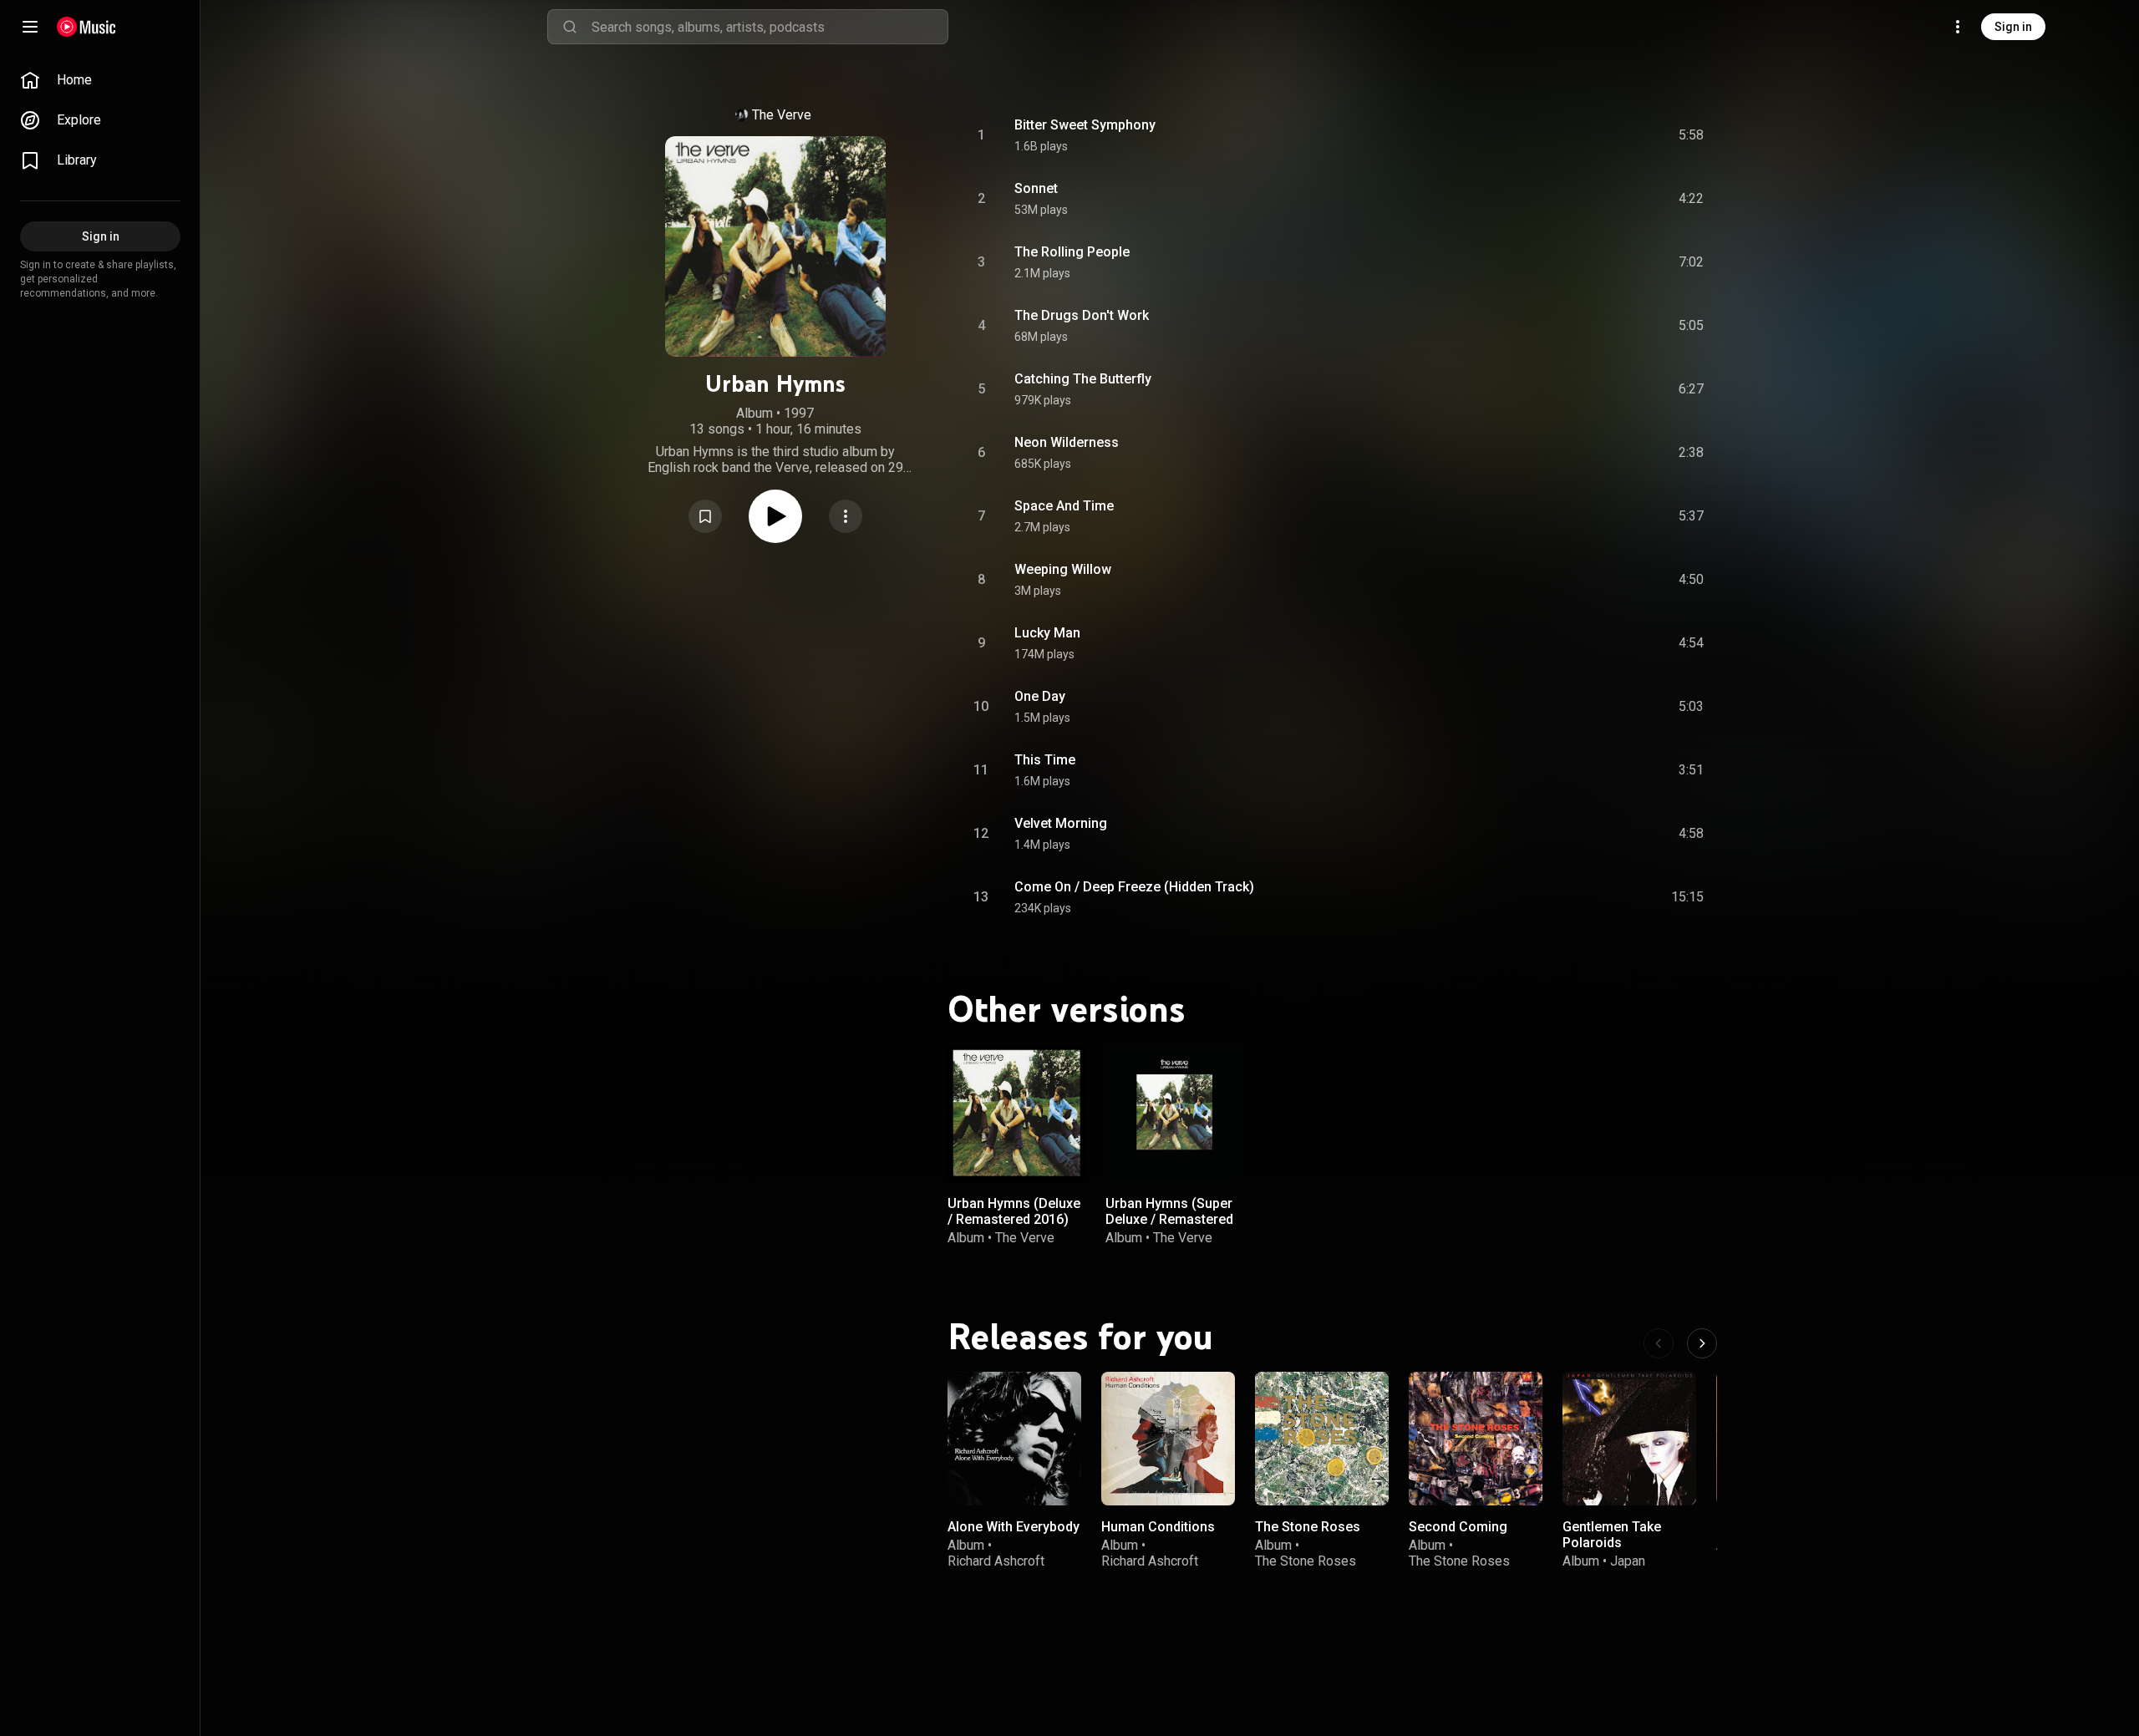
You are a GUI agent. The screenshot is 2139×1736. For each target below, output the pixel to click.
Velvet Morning (1061, 823)
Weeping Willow (1063, 569)
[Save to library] (705, 516)
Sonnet (1036, 188)
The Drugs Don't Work (1082, 315)
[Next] (1702, 1343)
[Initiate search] (570, 27)
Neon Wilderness (1067, 442)
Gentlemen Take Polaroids (1612, 1535)
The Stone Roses (1308, 1527)
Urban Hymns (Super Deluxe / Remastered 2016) (1169, 1219)
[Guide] (30, 27)
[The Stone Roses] (1322, 1439)
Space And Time (1064, 506)
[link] (100, 80)
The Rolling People (1072, 252)
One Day (1040, 696)
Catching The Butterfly (1083, 379)
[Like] (1565, 135)
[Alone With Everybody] (1014, 1439)
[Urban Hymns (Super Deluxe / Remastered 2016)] (1174, 1113)
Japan (1628, 1561)
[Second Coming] (1476, 1439)
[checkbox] (1692, 135)
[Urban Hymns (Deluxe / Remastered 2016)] (1016, 1113)
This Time (1045, 760)
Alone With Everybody (1014, 1527)
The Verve (782, 115)
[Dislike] (1597, 135)
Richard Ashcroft (996, 1561)
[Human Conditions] (1168, 1439)
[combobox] (770, 27)
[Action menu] (846, 516)
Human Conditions (1158, 1527)
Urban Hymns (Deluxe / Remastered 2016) (1014, 1211)
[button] (705, 516)
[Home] (86, 27)
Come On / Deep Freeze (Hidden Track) (1134, 887)
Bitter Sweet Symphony (1085, 125)
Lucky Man (1047, 633)
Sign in (2013, 27)
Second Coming (1458, 1527)
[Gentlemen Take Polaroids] (1629, 1439)
